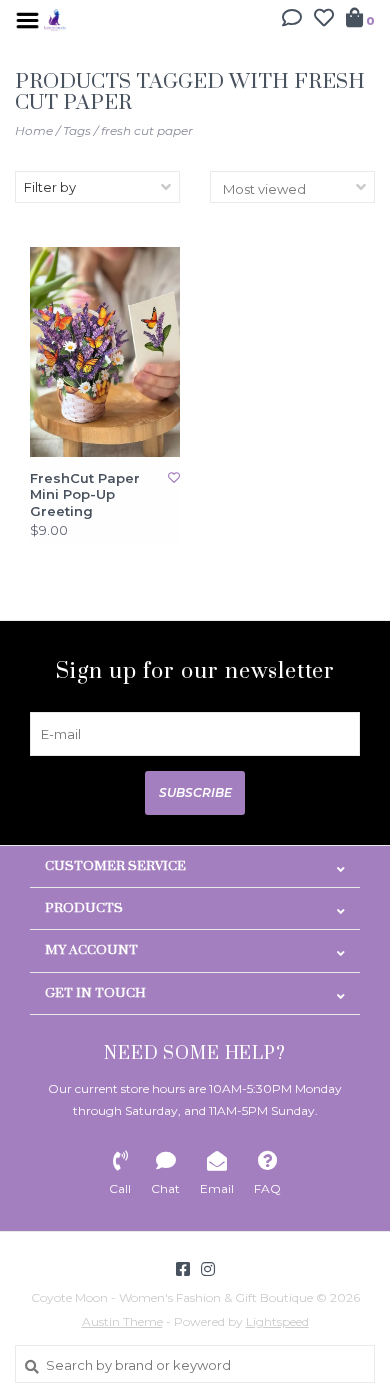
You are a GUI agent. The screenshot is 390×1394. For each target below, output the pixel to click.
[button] (292, 20)
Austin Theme (122, 1321)
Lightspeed (277, 1321)
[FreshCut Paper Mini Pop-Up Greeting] (105, 352)
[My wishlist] (324, 20)
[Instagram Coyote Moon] (208, 1269)
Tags (77, 130)
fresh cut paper (147, 130)
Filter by (50, 187)
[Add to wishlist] (174, 477)
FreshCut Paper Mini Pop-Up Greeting (85, 494)
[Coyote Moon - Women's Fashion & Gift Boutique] (55, 18)
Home (34, 130)
